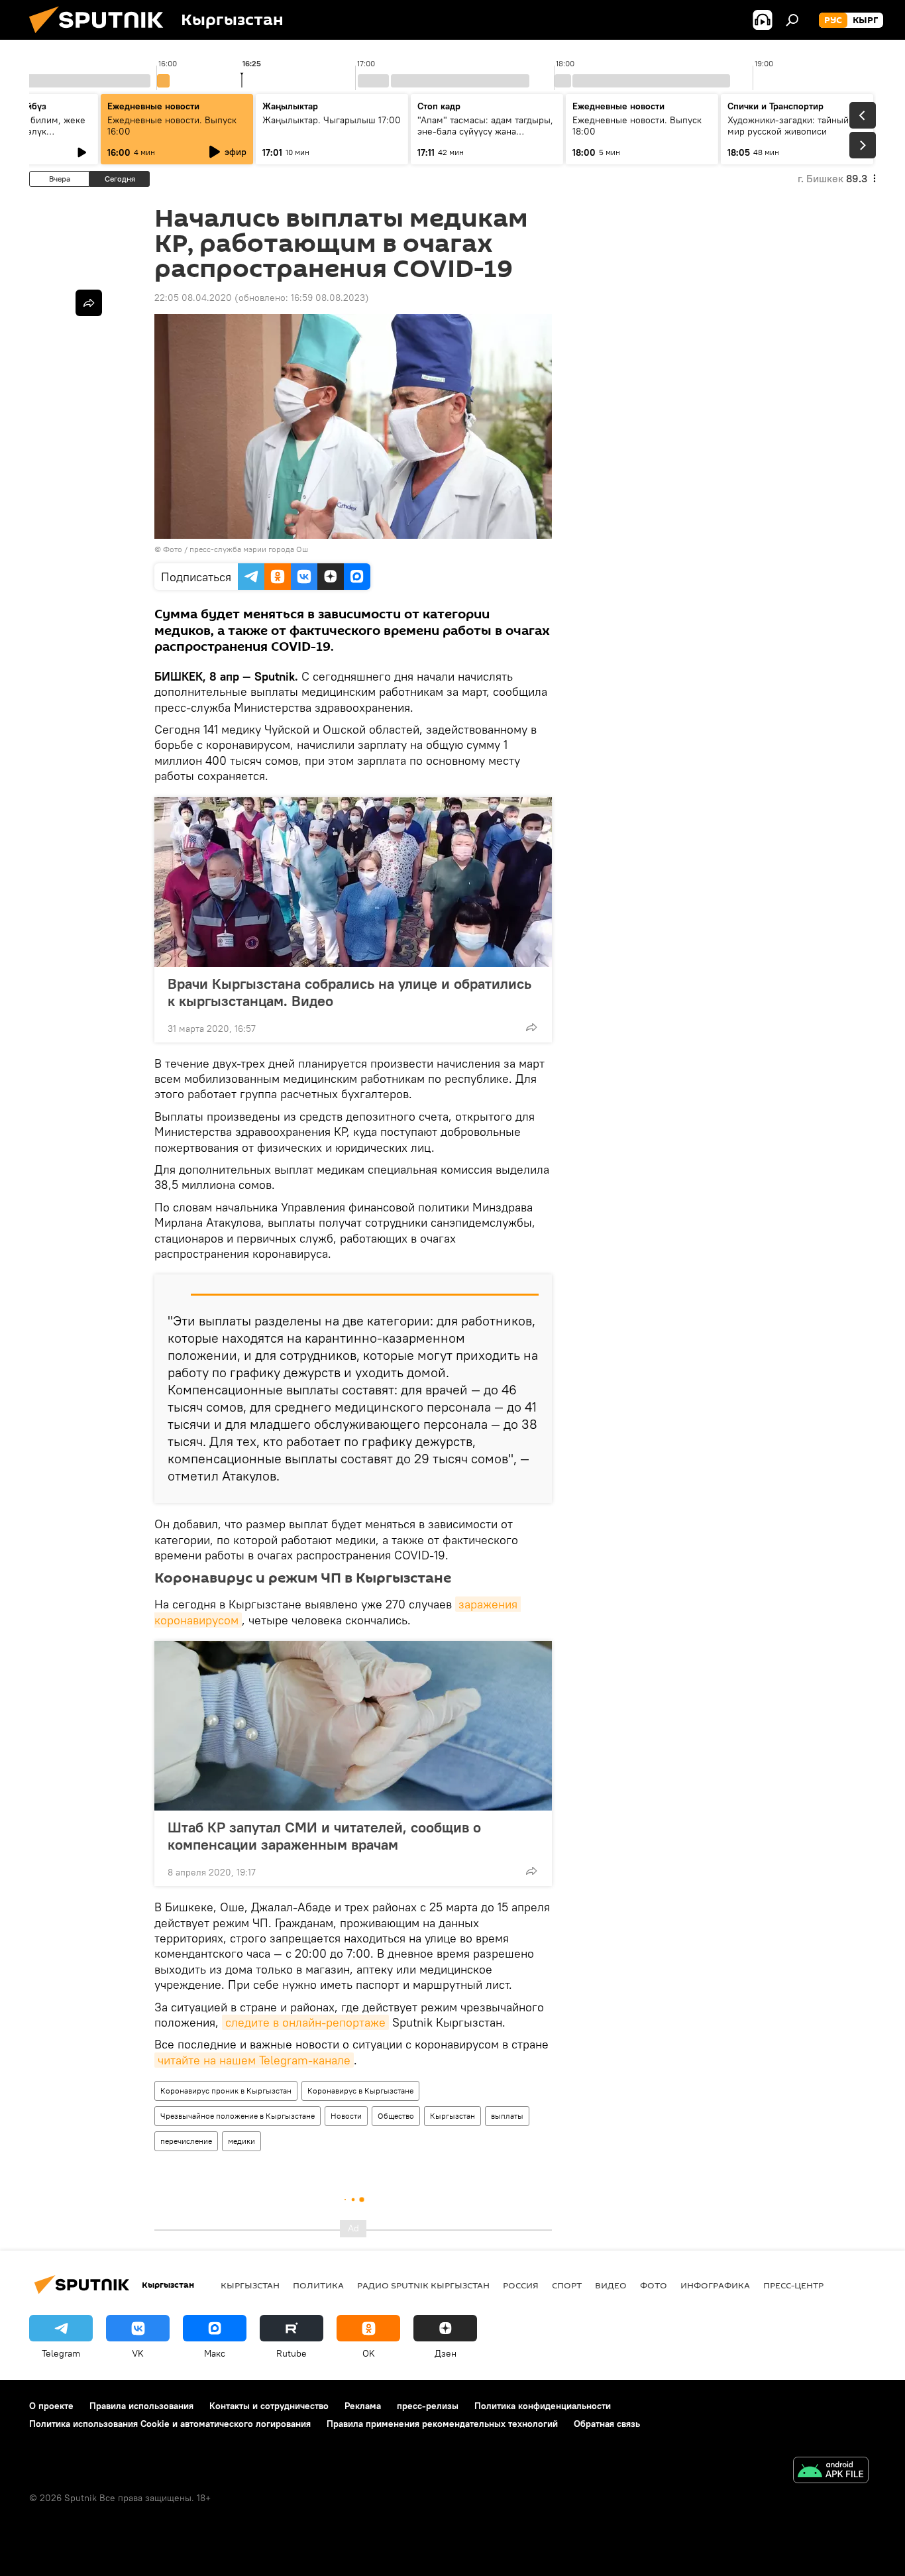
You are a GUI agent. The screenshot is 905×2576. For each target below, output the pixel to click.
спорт (567, 2285)
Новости (346, 2116)
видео (611, 2285)
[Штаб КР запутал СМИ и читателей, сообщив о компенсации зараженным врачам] (353, 1726)
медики (241, 2141)
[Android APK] (831, 2472)
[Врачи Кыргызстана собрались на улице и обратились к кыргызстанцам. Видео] (353, 882)
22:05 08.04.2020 (193, 298)
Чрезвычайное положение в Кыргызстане (238, 2116)
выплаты (507, 2116)
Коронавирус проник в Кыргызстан (226, 2091)
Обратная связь (607, 2424)
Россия (521, 2285)
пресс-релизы (428, 2406)
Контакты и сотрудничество (269, 2406)
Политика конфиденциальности (543, 2406)
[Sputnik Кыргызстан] (101, 36)
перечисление (186, 2141)
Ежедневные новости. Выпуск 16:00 (172, 126)
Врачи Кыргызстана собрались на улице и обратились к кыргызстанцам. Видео (349, 992)
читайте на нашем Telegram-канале (254, 2060)
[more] (531, 1027)
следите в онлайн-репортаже (305, 2022)
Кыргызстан (452, 2116)
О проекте (51, 2406)
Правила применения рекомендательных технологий (442, 2424)
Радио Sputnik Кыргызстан (423, 2285)
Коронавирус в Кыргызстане (360, 2091)
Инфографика (715, 2285)
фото (654, 2285)
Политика (318, 2285)
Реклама (363, 2406)
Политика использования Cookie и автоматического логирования (170, 2424)
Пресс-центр (793, 2285)
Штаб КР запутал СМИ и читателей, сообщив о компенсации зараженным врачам (324, 1836)
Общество (396, 2116)
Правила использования (141, 2406)
